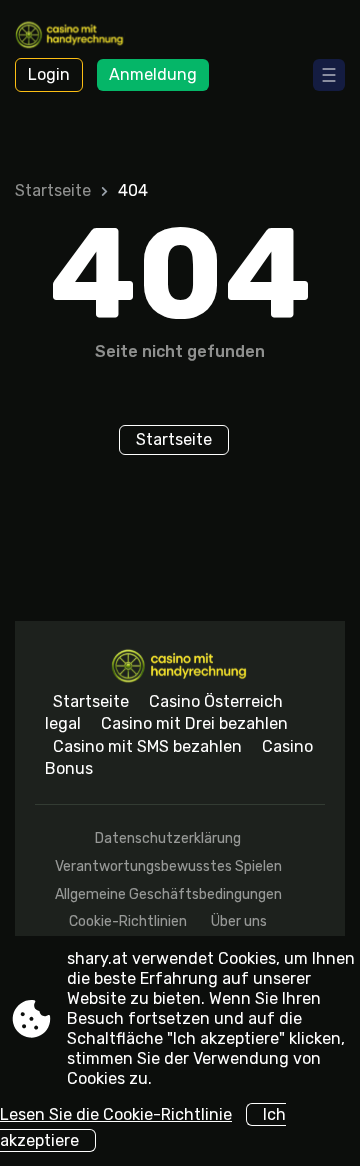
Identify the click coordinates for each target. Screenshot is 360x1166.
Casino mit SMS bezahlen (147, 746)
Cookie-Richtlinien (128, 921)
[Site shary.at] (70, 37)
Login (49, 74)
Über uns (239, 921)
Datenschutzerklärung (168, 838)
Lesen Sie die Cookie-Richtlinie (116, 1114)
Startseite (53, 190)
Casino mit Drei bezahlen (194, 723)
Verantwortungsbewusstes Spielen (168, 866)
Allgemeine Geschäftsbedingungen (168, 894)
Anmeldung (153, 74)
